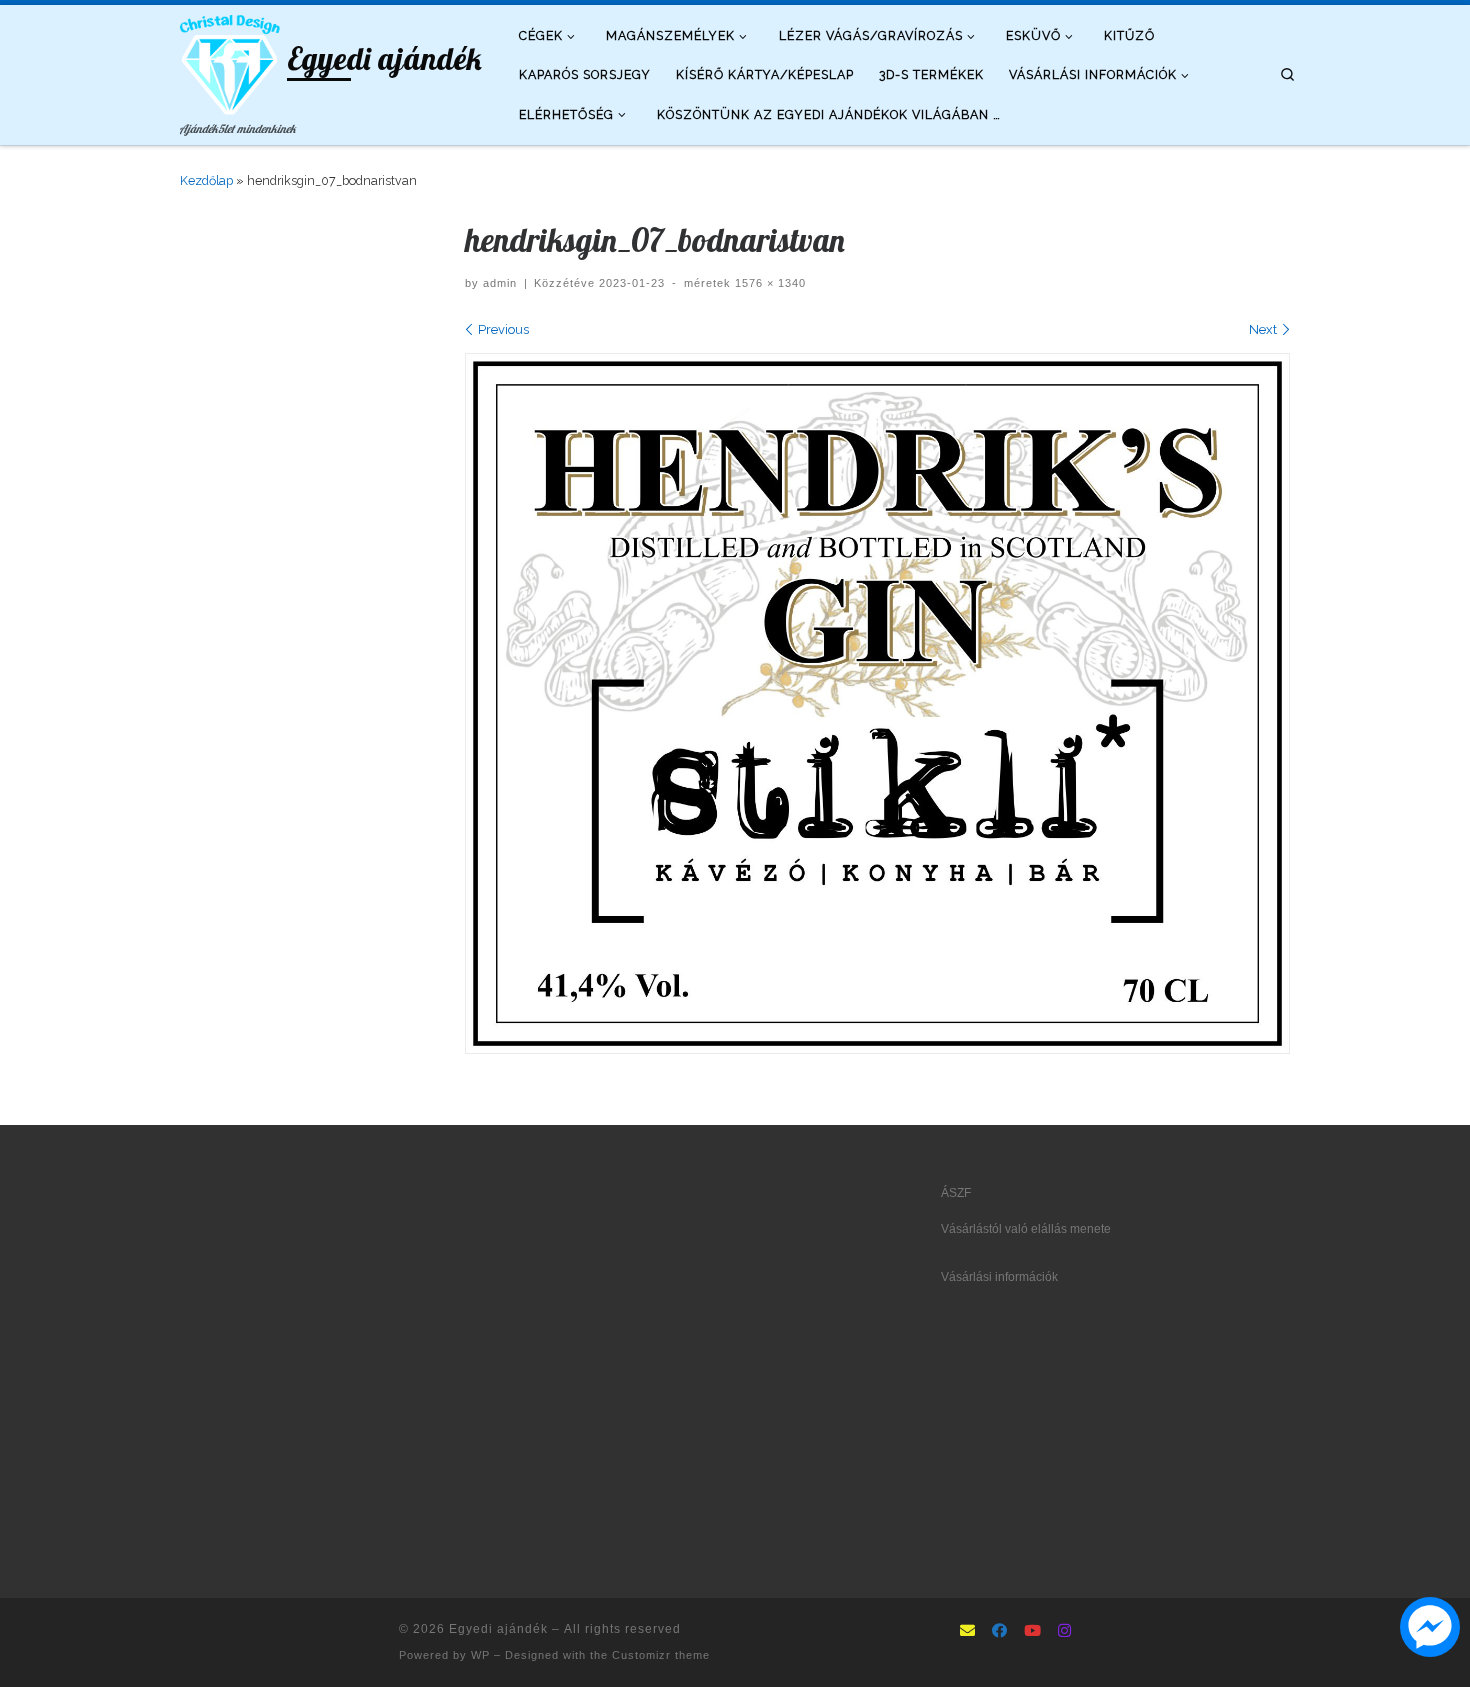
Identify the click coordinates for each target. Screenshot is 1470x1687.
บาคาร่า (201, 1305)
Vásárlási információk (999, 1277)
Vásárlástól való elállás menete (1026, 1229)
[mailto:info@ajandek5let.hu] (967, 1632)
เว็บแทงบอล (355, 1456)
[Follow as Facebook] (999, 1632)
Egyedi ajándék (498, 1629)
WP (480, 1655)
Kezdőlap (206, 180)
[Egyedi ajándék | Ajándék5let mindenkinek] (230, 60)
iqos (311, 1456)
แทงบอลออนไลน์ (268, 1305)
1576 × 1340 (768, 283)
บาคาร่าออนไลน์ (222, 1335)
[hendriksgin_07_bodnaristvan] (877, 703)
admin (500, 283)
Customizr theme (661, 1655)
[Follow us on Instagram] (1064, 1632)
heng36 (200, 1516)
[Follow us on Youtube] (1032, 1632)
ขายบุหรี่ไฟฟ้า (304, 1426)
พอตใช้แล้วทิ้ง (216, 1395)
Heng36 (201, 1546)
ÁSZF (956, 1193)
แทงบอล (289, 1335)
